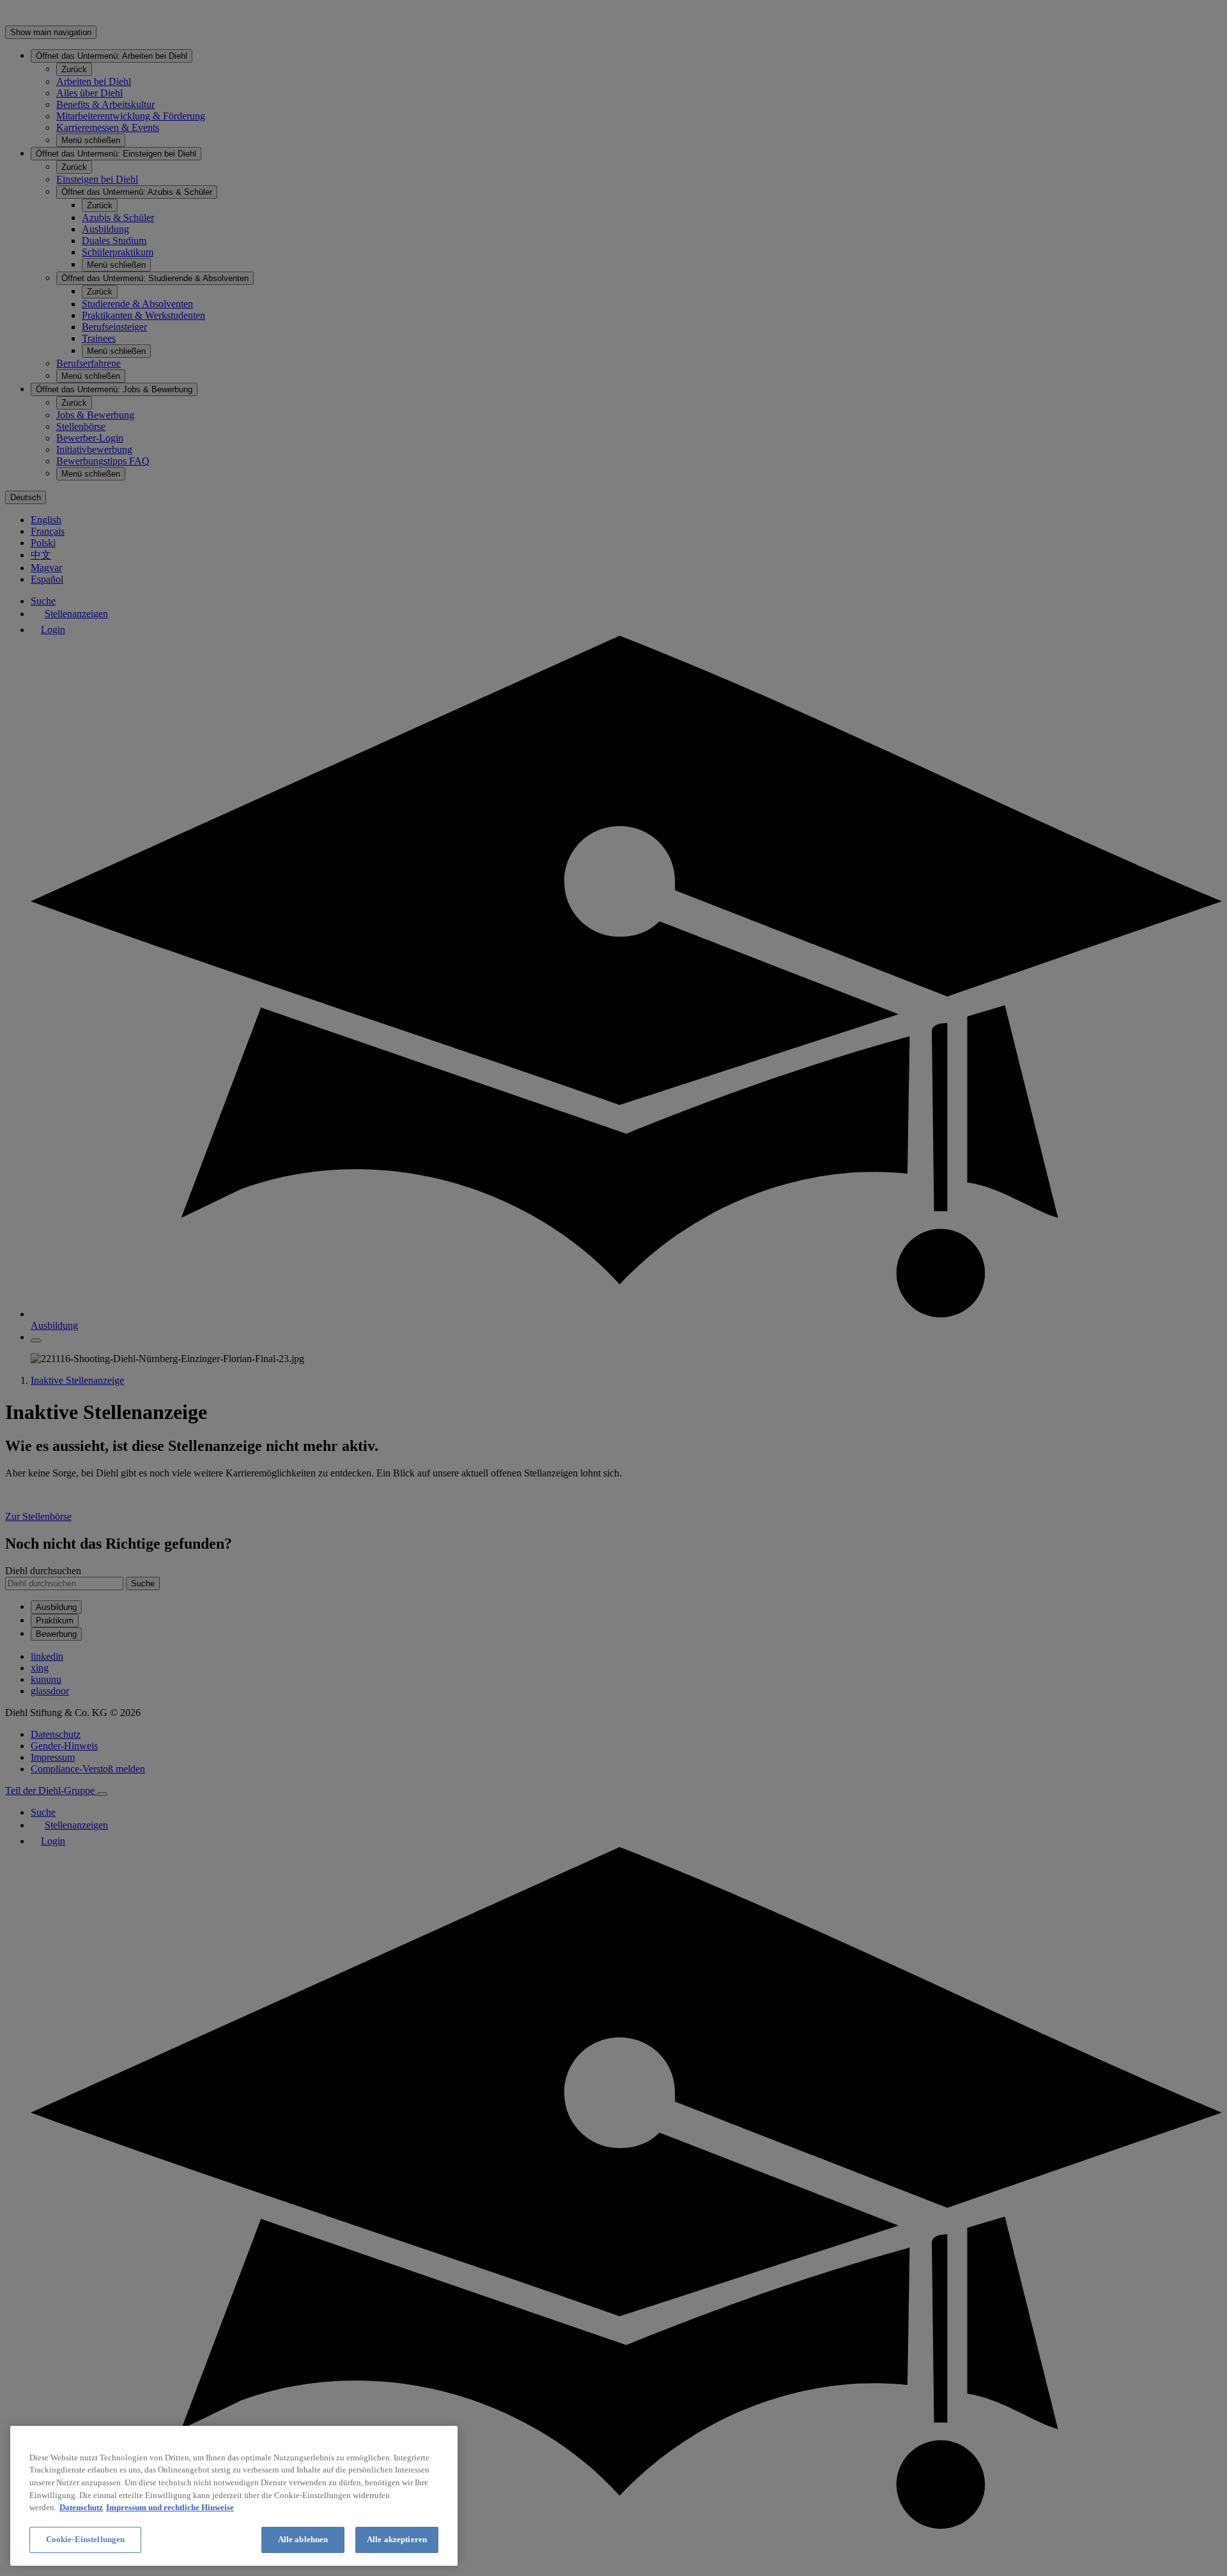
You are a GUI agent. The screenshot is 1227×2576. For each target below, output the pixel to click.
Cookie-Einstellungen (86, 2539)
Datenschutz (81, 2507)
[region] (234, 2496)
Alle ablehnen (303, 2539)
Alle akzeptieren (397, 2539)
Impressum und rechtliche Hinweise (170, 2507)
